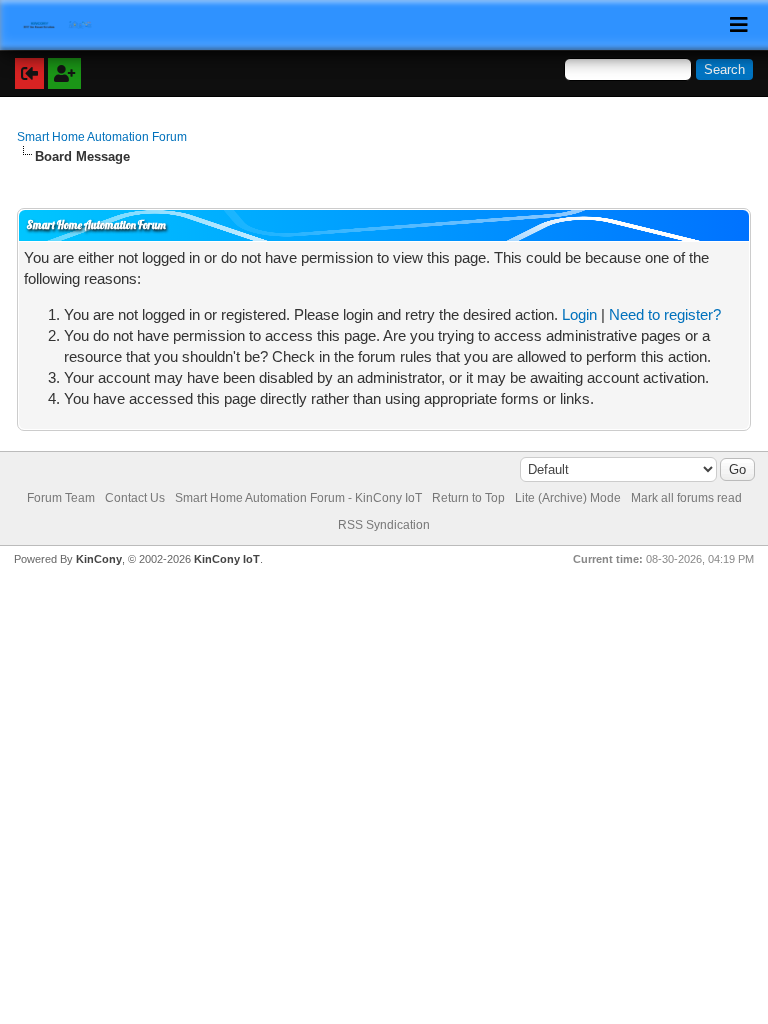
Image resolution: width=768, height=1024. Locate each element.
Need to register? (665, 314)
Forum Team (61, 498)
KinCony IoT (227, 559)
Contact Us (135, 498)
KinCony (99, 559)
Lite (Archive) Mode (568, 498)
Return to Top (468, 498)
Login (579, 314)
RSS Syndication (384, 525)
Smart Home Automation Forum (102, 137)
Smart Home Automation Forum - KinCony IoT (298, 498)
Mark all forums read (686, 498)
